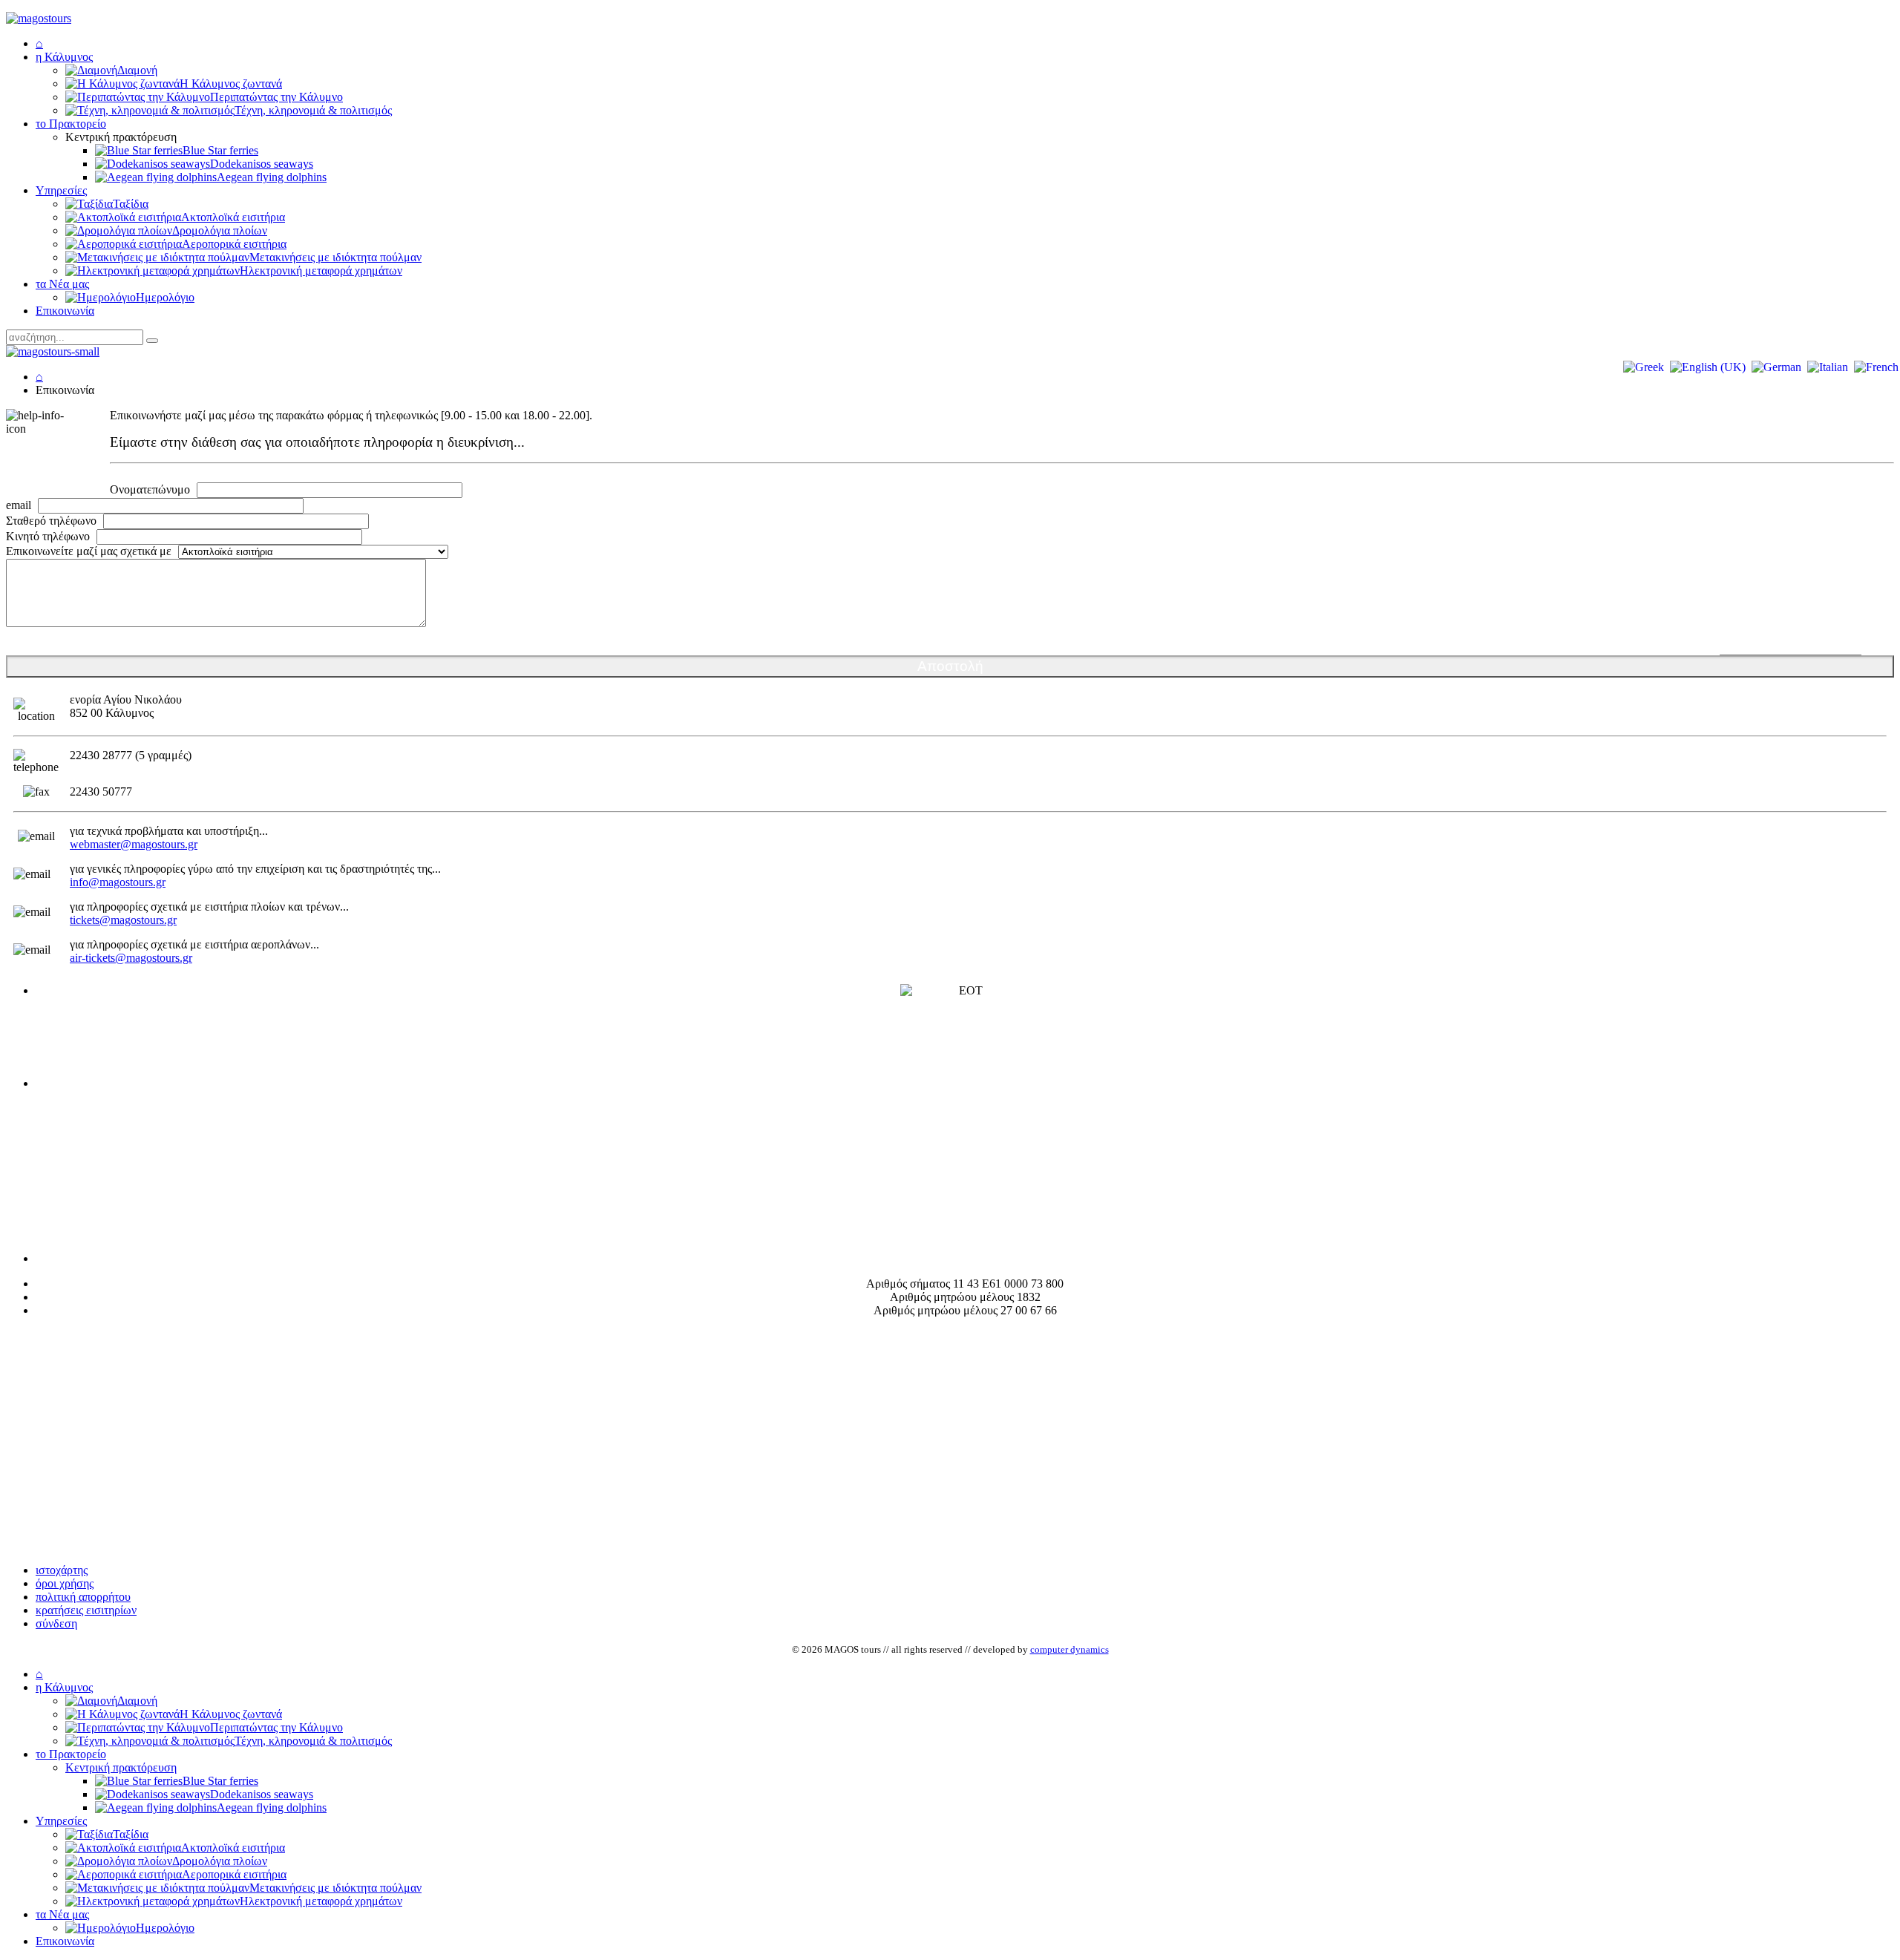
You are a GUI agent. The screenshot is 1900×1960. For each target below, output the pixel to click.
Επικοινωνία (65, 311)
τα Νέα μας (62, 284)
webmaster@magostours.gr (134, 844)
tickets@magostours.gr (123, 920)
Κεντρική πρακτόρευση (121, 1767)
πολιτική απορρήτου (83, 1597)
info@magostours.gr (118, 882)
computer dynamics (1069, 1649)
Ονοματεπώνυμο (150, 489)
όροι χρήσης (65, 1583)
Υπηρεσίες (61, 190)
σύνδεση (56, 1623)
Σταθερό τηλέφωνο (51, 521)
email (19, 505)
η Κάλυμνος (64, 57)
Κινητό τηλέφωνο (48, 536)
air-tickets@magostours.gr (131, 958)
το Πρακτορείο (71, 124)
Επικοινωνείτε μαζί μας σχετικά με (89, 551)
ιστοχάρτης (62, 1570)
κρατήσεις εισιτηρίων (86, 1610)
